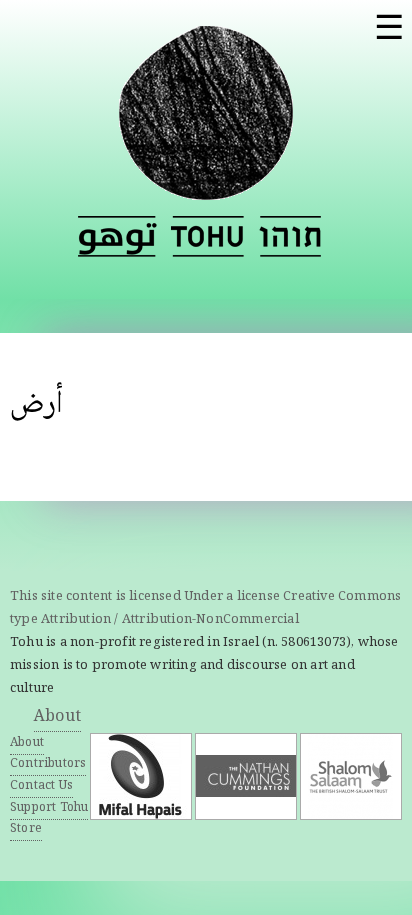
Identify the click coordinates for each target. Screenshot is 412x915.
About (57, 717)
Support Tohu (49, 808)
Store (26, 829)
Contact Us (41, 786)
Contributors (48, 764)
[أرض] (117, 236)
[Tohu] (206, 188)
